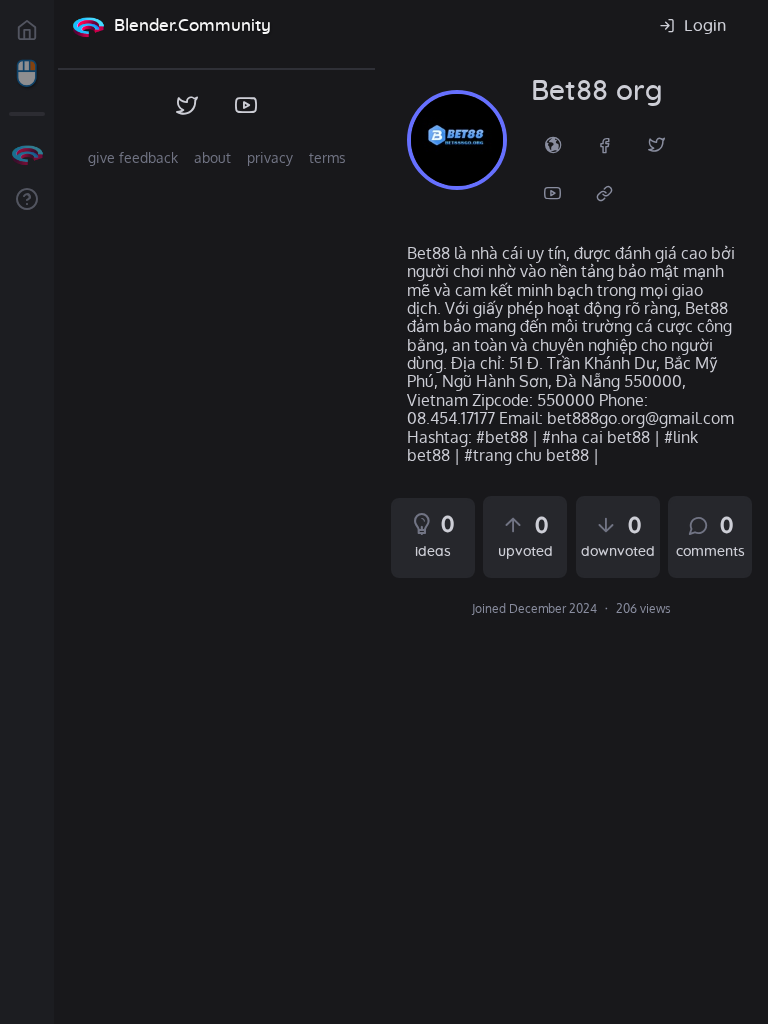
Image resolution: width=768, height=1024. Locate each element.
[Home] (88, 26)
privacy (270, 157)
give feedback (133, 157)
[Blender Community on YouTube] (246, 106)
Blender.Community (192, 25)
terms (327, 157)
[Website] (605, 192)
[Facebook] (605, 144)
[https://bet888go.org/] (553, 144)
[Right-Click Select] (27, 74)
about (212, 157)
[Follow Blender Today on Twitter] (187, 106)
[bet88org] (457, 140)
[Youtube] (553, 192)
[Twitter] (657, 144)
